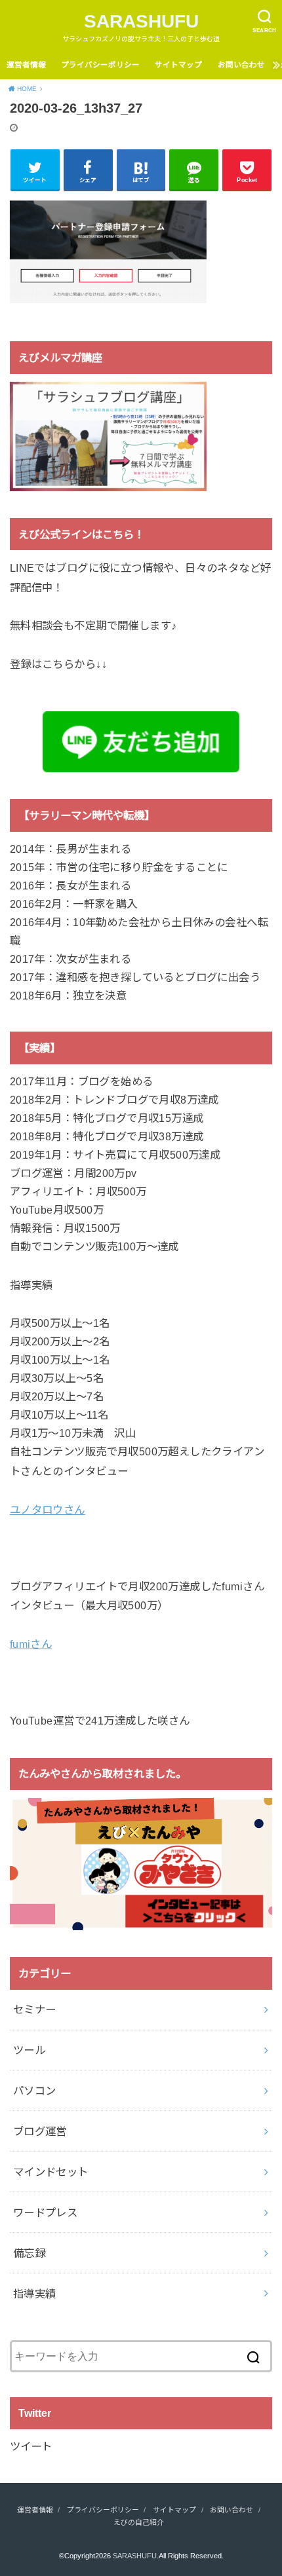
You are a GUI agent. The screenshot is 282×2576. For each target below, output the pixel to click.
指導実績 (35, 2294)
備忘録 (29, 2253)
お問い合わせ (241, 65)
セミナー (35, 2009)
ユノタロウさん (48, 1510)
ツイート (31, 2446)
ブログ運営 (40, 2131)
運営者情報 (26, 65)
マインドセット (51, 2172)
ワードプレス (45, 2212)
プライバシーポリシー (100, 65)
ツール (29, 2050)
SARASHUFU (141, 21)
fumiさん (31, 1644)
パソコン (35, 2091)
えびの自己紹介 (139, 2522)
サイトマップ (178, 65)
